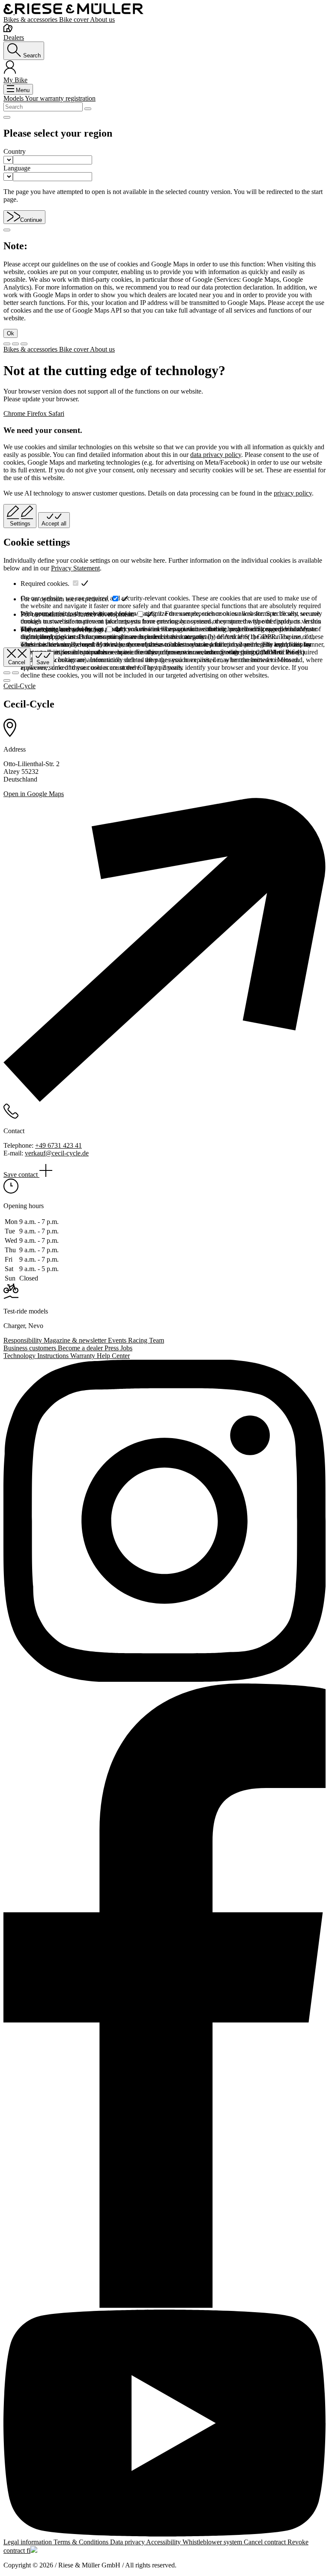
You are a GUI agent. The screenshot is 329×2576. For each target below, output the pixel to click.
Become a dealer (81, 1348)
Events (118, 1340)
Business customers (31, 1348)
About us (102, 19)
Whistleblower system (213, 2542)
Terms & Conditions (82, 2542)
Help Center (113, 1356)
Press (112, 1348)
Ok (10, 333)
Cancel (17, 662)
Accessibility (164, 2542)
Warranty (84, 1356)
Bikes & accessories (31, 19)
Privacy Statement (75, 568)
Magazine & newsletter (76, 1340)
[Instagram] (164, 1522)
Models (14, 98)
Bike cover (75, 19)
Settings (20, 524)
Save (43, 662)
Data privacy (128, 2542)
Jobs (126, 1348)
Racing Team (146, 1340)
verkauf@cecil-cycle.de (57, 1153)
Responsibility (24, 1340)
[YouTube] (164, 2424)
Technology (20, 1356)
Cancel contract (266, 2542)
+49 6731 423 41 (58, 1145)
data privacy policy (216, 455)
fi (28, 2551)
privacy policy (293, 493)
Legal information (28, 2542)
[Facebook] (164, 1997)
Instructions (54, 1356)
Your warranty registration (60, 98)
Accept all (54, 524)
